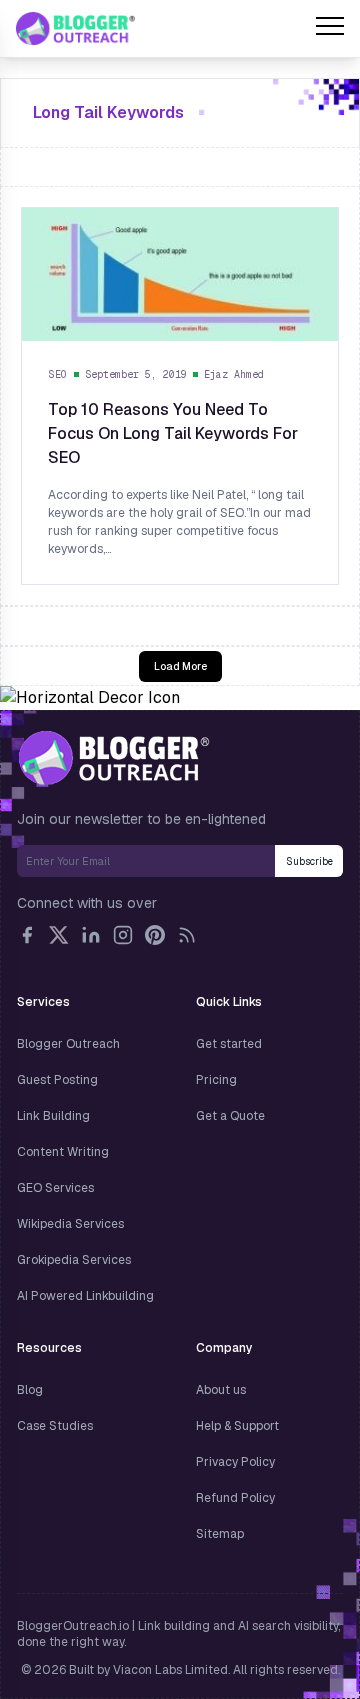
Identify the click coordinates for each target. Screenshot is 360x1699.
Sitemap (220, 1534)
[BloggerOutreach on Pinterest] (155, 935)
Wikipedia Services (70, 1224)
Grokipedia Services (74, 1260)
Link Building (53, 1116)
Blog (30, 1390)
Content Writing (63, 1152)
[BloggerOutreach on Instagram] (123, 935)
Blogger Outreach (68, 1044)
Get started (229, 1044)
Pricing (216, 1080)
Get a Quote (230, 1116)
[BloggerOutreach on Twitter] (59, 935)
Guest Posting (57, 1080)
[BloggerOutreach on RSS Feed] (187, 935)
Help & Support (237, 1426)
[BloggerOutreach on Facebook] (27, 935)
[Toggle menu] (330, 29)
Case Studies (55, 1426)
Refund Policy (235, 1498)
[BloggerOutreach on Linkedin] (91, 935)
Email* (146, 861)
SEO (58, 374)
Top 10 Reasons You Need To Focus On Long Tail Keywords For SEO (173, 433)
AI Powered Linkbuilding (85, 1296)
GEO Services (55, 1188)
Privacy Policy (235, 1462)
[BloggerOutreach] (113, 758)
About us (221, 1390)
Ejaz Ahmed (234, 374)
